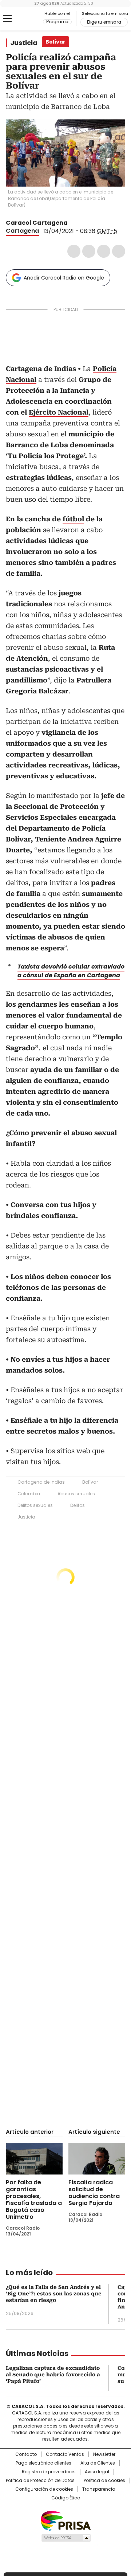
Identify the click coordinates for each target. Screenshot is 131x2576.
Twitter (89, 251)
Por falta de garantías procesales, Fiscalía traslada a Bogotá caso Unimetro (34, 2200)
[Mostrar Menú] (7, 19)
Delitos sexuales (35, 1505)
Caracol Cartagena (37, 223)
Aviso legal (97, 2472)
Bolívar (90, 1482)
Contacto (26, 2454)
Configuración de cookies (44, 2489)
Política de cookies (104, 2481)
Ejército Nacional (59, 412)
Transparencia (99, 2489)
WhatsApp (119, 251)
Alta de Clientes (98, 2463)
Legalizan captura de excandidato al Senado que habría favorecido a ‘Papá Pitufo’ (53, 2375)
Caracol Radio (24, 19)
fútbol (73, 519)
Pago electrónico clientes (43, 2463)
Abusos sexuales (76, 1494)
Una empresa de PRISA (65, 2520)
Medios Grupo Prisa (66, 2538)
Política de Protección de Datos (40, 2481)
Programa (57, 22)
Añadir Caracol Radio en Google (64, 278)
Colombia (29, 1494)
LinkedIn (104, 251)
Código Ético (66, 2498)
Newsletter (104, 2454)
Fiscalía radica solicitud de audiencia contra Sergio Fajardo (94, 2193)
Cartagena (22, 231)
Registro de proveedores (49, 2472)
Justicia (24, 43)
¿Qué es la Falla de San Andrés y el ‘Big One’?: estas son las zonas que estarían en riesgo (54, 2294)
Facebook (74, 251)
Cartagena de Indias (41, 1482)
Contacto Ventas (65, 2454)
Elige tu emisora (104, 22)
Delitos (78, 1505)
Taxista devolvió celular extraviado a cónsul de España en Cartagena (71, 971)
